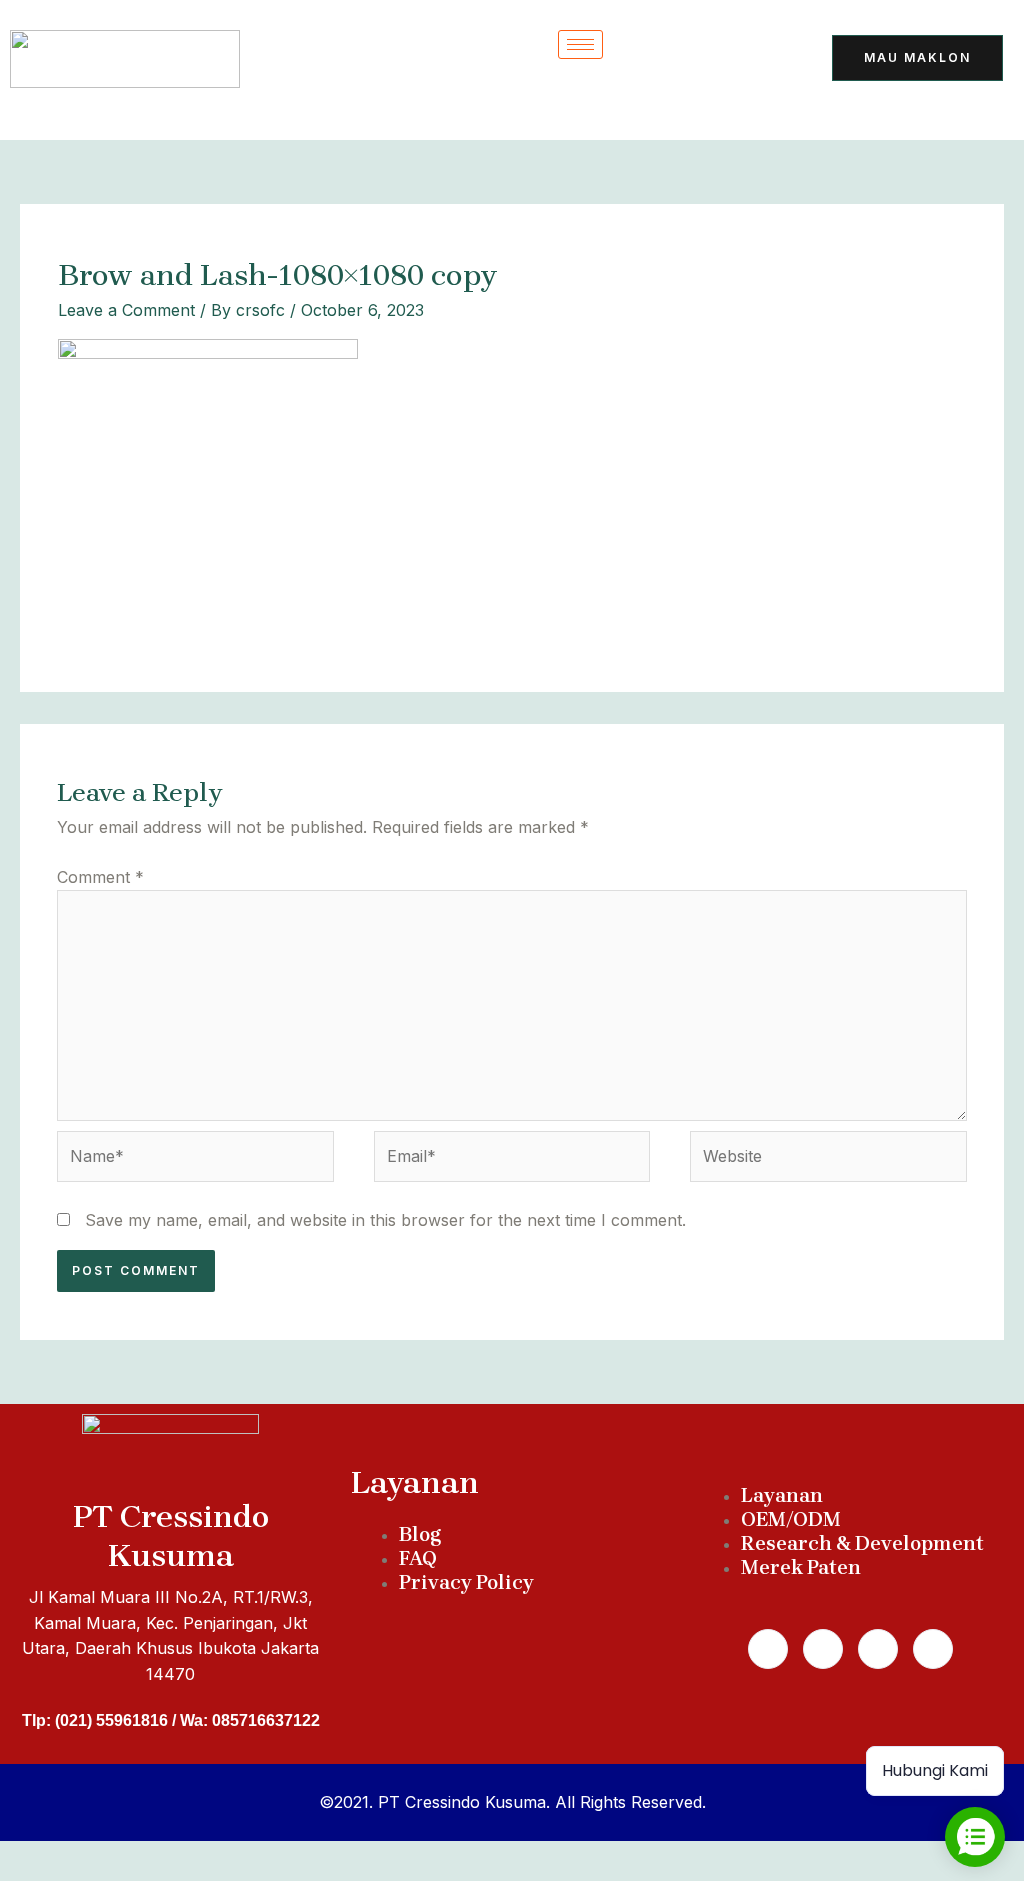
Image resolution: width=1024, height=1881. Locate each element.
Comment (100, 877)
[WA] (715, 60)
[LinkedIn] (764, 60)
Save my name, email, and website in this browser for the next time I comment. (385, 1220)
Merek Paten (801, 1567)
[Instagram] (878, 1649)
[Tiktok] (666, 60)
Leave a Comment (126, 310)
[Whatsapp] (823, 1649)
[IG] (715, 99)
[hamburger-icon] (580, 44)
